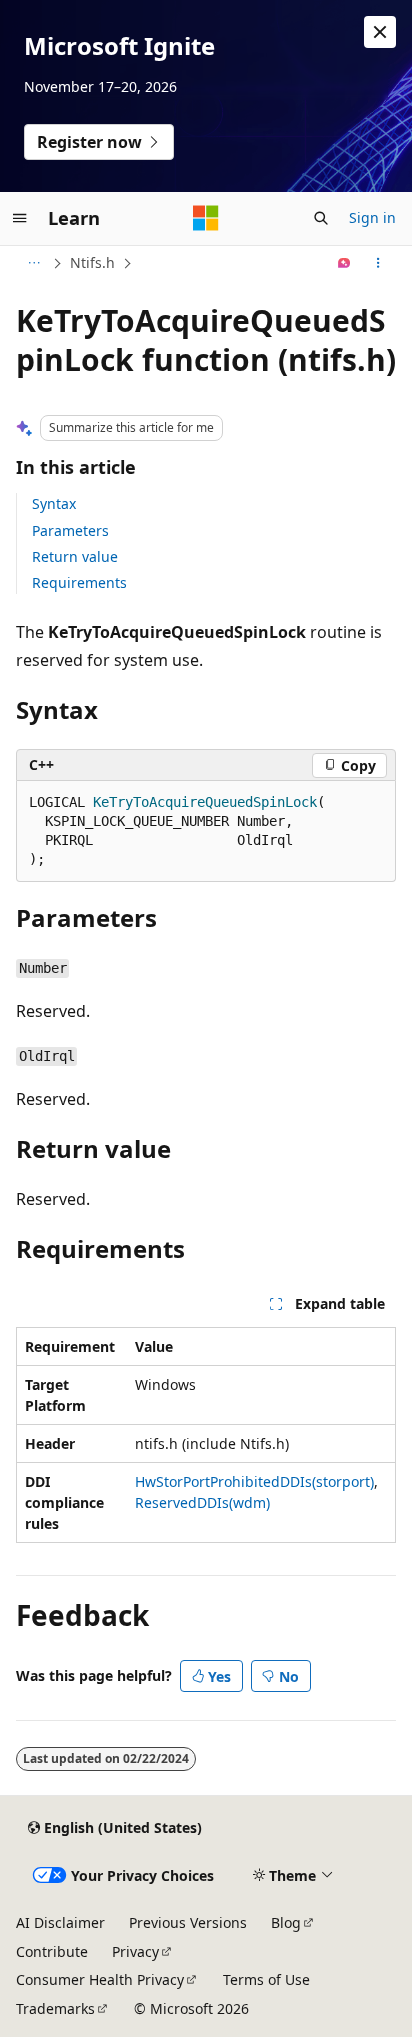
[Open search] (321, 218)
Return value (75, 556)
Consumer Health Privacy (100, 1979)
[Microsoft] (206, 218)
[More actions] (378, 263)
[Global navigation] (20, 218)
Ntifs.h (92, 262)
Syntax (54, 503)
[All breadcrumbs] (33, 263)
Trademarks (55, 2008)
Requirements (79, 582)
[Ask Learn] (344, 263)
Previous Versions (188, 1922)
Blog (286, 1922)
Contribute (52, 1951)
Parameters (70, 530)
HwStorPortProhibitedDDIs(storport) (254, 1481)
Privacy (135, 1951)
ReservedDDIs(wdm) (202, 1502)
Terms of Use (266, 1979)
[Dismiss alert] (380, 32)
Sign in (372, 217)
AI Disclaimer (60, 1922)
